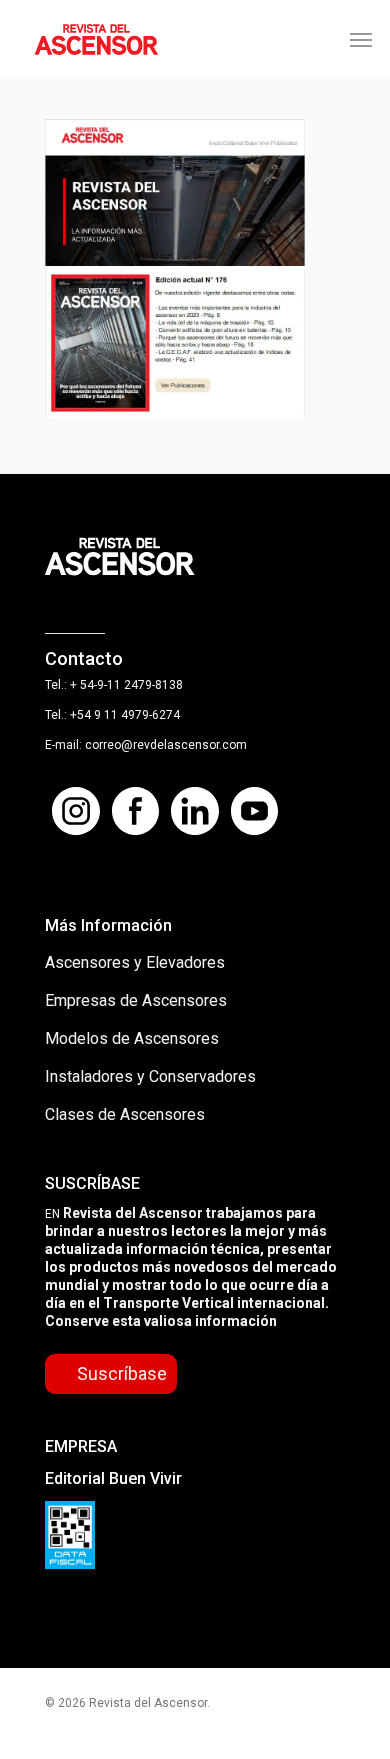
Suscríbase (122, 1373)
